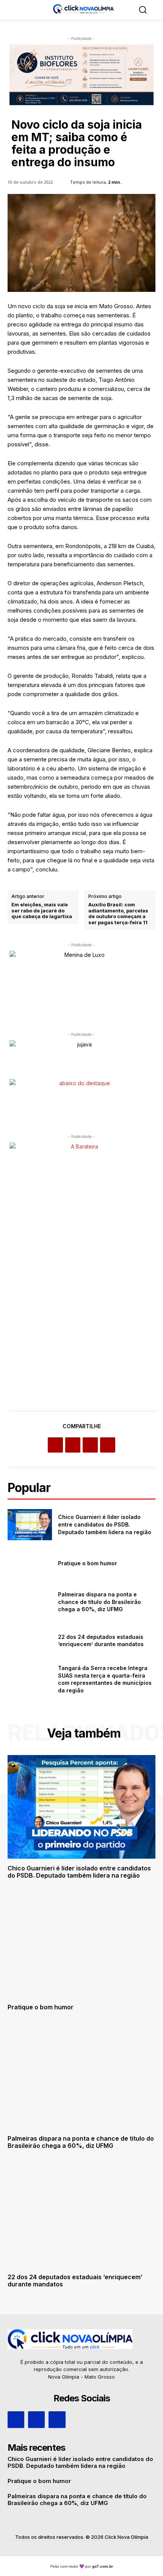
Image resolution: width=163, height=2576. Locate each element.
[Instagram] (36, 2420)
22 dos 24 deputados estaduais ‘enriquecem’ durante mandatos (101, 1641)
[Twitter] (73, 1445)
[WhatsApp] (108, 1445)
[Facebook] (55, 1445)
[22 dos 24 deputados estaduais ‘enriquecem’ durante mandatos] (30, 1640)
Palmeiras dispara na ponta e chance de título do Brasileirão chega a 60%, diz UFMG (100, 1602)
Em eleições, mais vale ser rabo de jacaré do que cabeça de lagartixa (42, 911)
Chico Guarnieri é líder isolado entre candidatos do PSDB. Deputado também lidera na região (105, 1524)
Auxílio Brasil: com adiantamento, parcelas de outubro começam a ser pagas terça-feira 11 (118, 914)
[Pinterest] (90, 1445)
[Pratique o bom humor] (30, 1563)
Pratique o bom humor (88, 1563)
